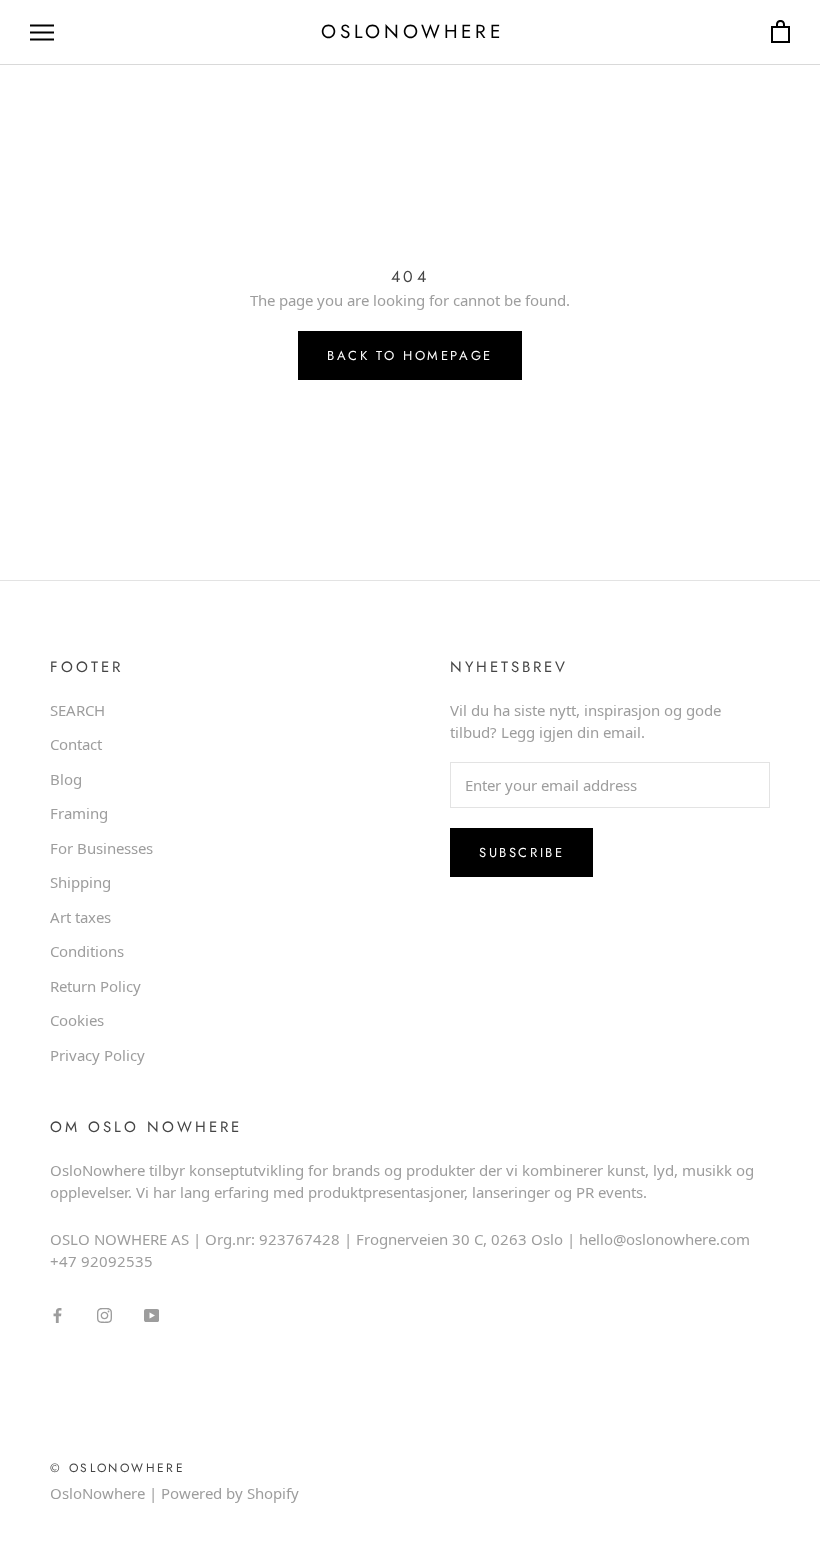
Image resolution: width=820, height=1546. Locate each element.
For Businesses (101, 848)
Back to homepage (410, 355)
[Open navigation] (42, 32)
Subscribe (521, 852)
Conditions (87, 951)
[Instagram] (104, 1314)
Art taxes (80, 917)
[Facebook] (57, 1314)
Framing (79, 813)
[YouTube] (151, 1314)
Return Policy (95, 986)
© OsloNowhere (117, 1468)
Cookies (77, 1020)
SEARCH (77, 710)
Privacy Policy (97, 1055)
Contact (76, 744)
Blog (66, 779)
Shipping (80, 882)
